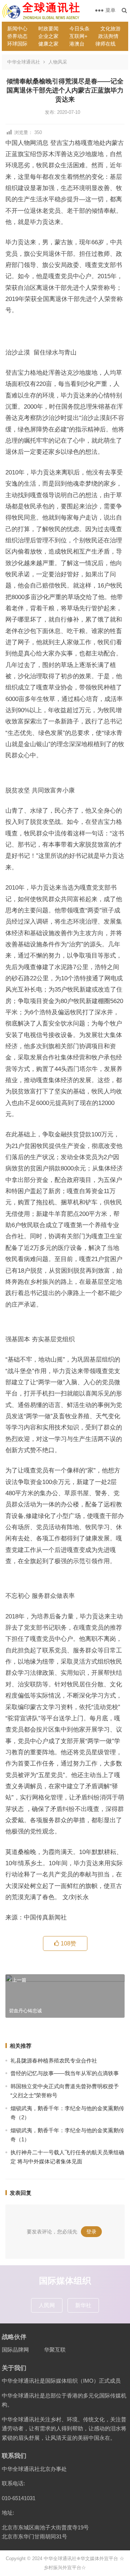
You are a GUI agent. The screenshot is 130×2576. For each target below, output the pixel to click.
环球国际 (17, 44)
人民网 (47, 2305)
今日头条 (79, 29)
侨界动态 (17, 36)
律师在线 (105, 44)
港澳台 (77, 44)
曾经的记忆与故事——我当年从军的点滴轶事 (65, 2073)
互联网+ (78, 36)
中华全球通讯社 (24, 62)
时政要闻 (48, 29)
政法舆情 (108, 36)
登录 (91, 2232)
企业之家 (48, 36)
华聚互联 (55, 2350)
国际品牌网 (15, 2350)
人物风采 (58, 62)
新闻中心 (17, 29)
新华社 (83, 2305)
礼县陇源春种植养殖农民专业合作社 (54, 2061)
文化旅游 (110, 29)
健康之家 (48, 44)
